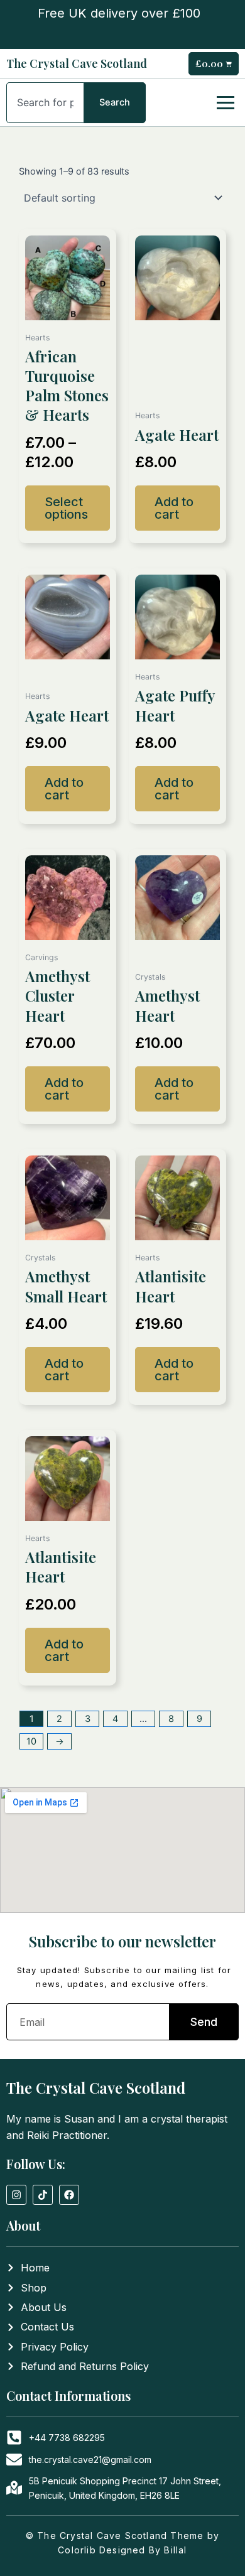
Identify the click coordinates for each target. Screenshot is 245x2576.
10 (31, 1741)
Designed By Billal (143, 2550)
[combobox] (45, 103)
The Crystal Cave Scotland (77, 63)
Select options (66, 508)
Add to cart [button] (174, 508)
